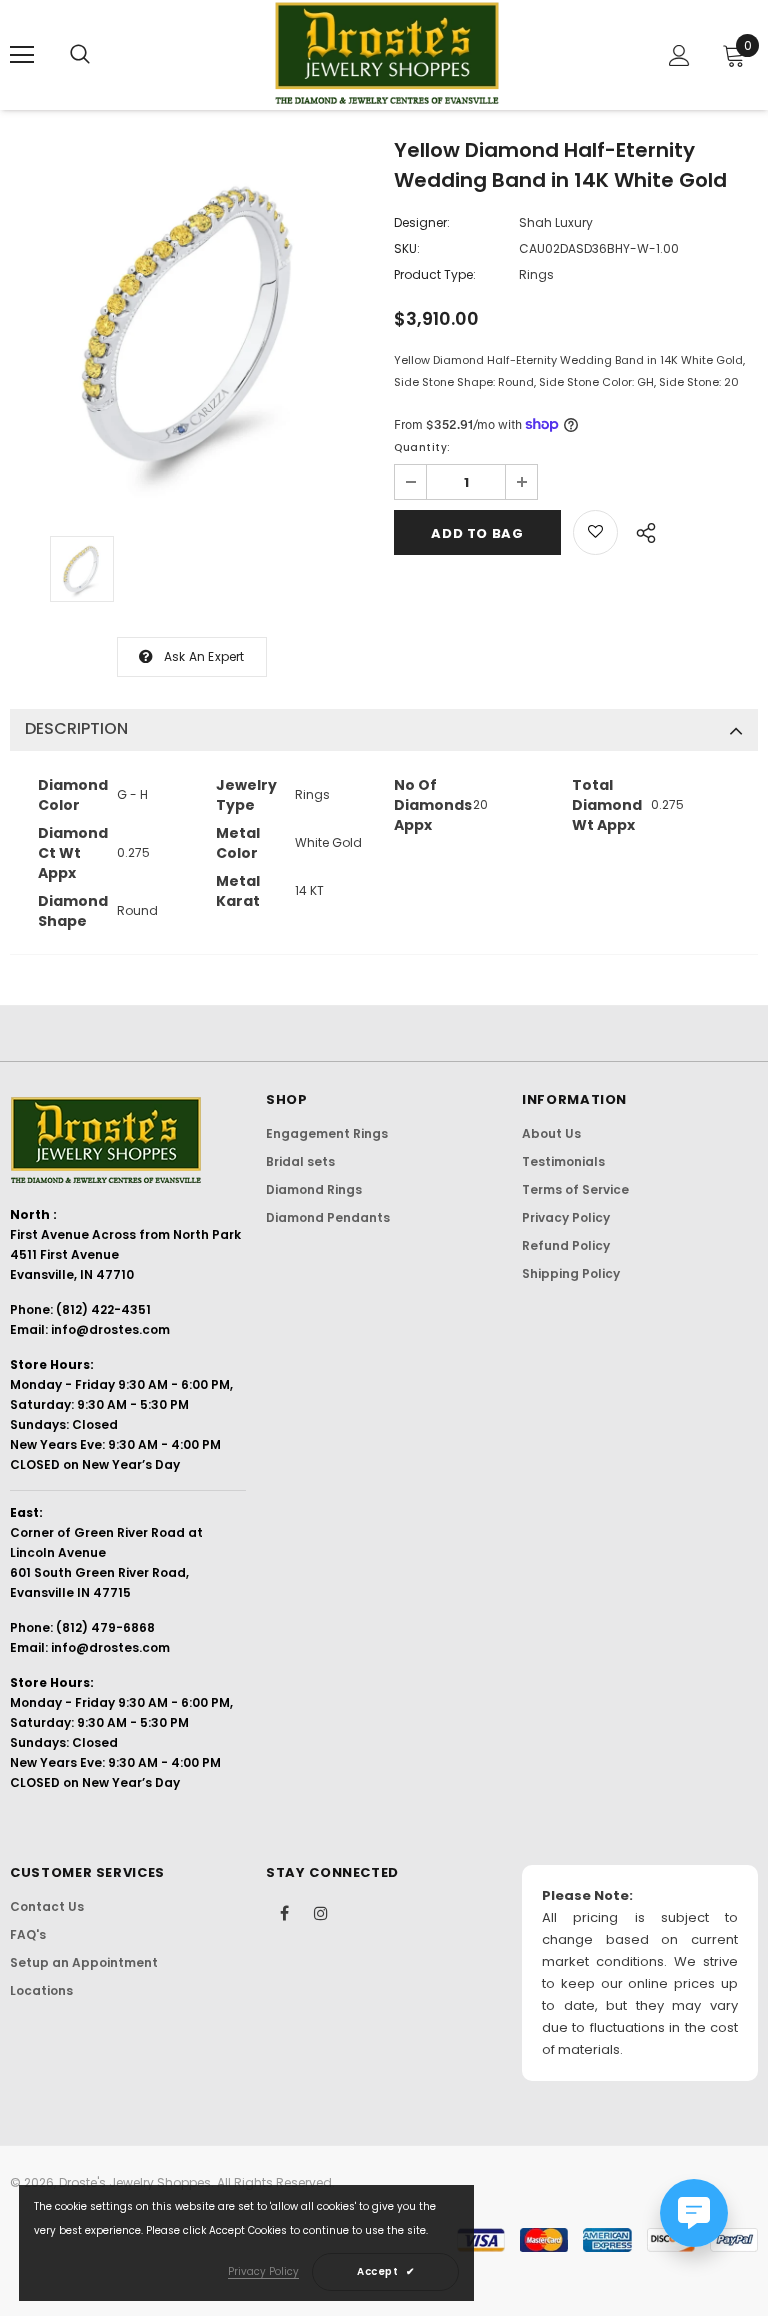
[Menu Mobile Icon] (22, 55)
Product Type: (435, 274)
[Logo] (387, 54)
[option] (192, 324)
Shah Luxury (556, 222)
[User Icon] (679, 55)
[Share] (640, 530)
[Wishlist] (595, 532)
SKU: (407, 248)
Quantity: (422, 447)
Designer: (422, 222)
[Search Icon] (80, 55)
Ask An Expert (204, 656)
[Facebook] (284, 1912)
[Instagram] (321, 1912)
